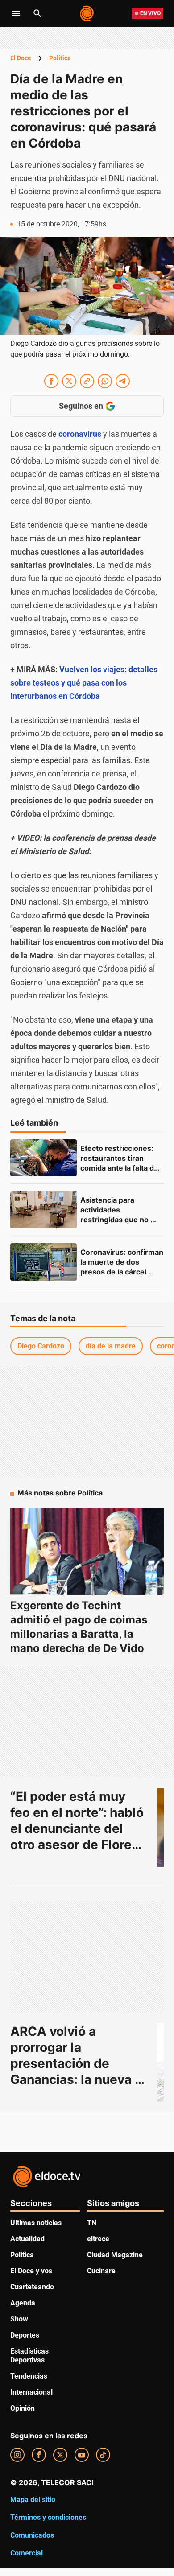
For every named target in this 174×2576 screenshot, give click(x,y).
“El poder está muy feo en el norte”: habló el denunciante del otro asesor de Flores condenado (79, 1828)
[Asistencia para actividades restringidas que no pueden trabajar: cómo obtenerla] (43, 1210)
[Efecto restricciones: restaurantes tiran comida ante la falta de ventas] (43, 1158)
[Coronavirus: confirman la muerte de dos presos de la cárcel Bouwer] (43, 1262)
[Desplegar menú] (16, 13)
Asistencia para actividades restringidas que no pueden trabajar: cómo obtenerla (121, 1220)
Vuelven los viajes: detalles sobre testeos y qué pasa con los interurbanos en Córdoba (84, 683)
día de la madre (111, 1346)
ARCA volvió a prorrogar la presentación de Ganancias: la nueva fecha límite (72, 2063)
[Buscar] (37, 13)
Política (60, 58)
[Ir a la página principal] (87, 13)
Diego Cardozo (41, 1346)
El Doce (21, 58)
